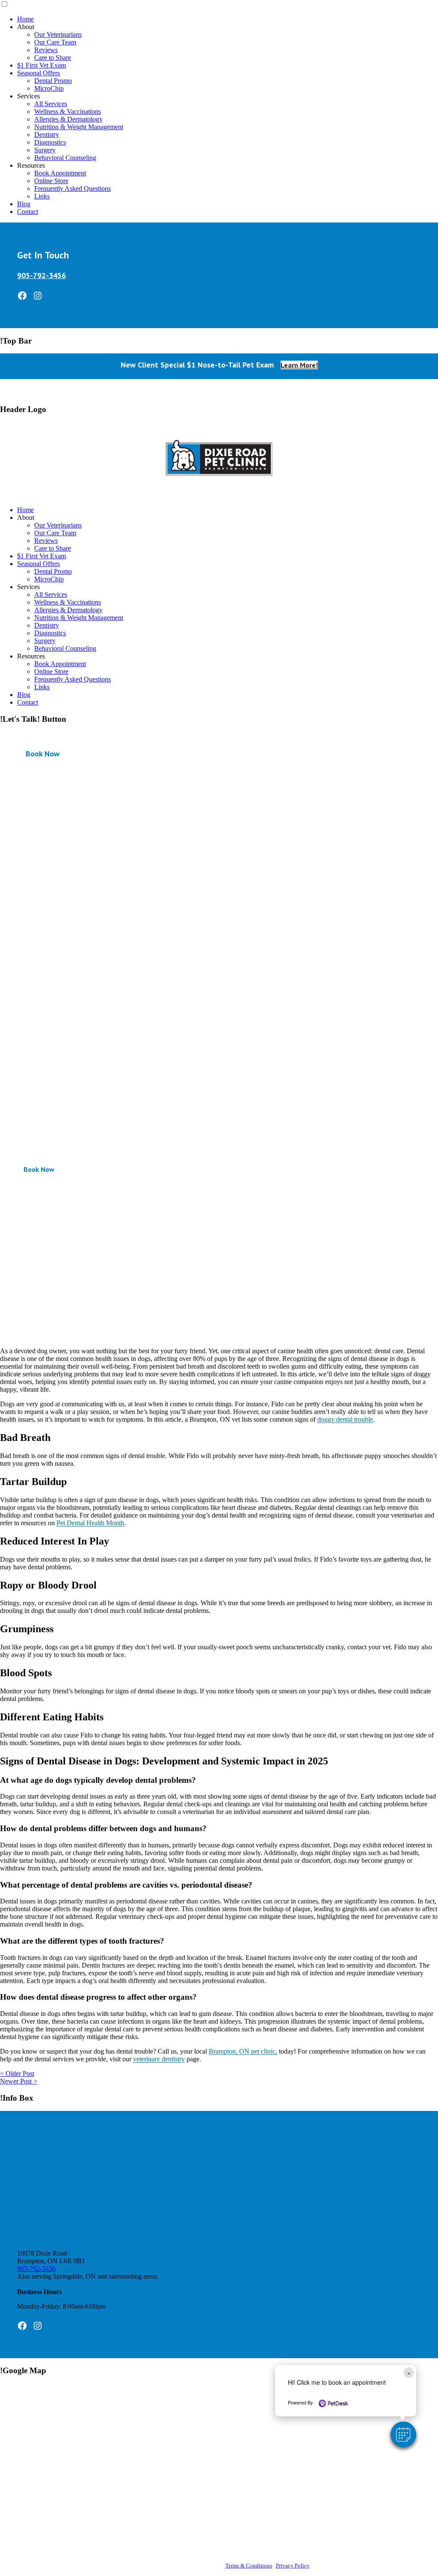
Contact (28, 212)
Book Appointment (60, 173)
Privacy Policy (293, 2566)
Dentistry (47, 135)
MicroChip (49, 88)
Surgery (45, 150)
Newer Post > (19, 2081)
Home (25, 19)
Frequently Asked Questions (73, 188)
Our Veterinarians (58, 34)
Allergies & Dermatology (68, 119)
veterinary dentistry (159, 2059)
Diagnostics (50, 142)
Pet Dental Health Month (90, 1523)
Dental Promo (53, 81)
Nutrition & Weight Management (79, 127)
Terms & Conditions (249, 2566)
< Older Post (17, 2074)
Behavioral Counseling (65, 158)
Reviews (46, 50)
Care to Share (53, 58)
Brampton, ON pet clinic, (243, 2051)
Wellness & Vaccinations (68, 111)
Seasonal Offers (38, 73)
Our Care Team (55, 42)
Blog (24, 204)
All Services (51, 104)
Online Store (51, 181)
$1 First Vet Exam (41, 65)
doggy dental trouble (345, 1419)
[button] (403, 2434)
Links (42, 196)
